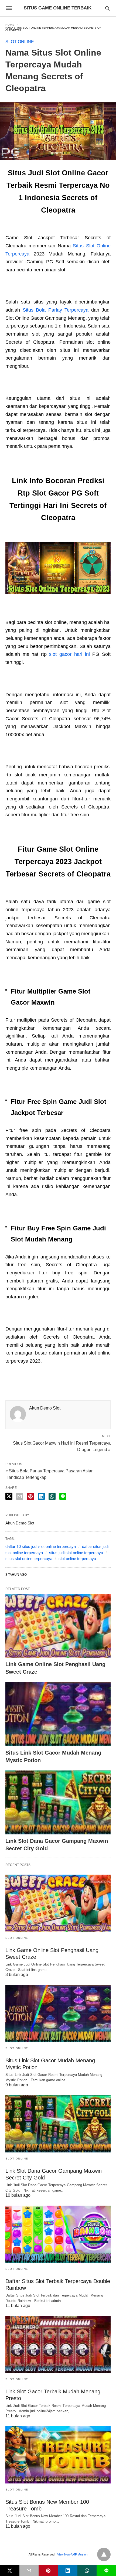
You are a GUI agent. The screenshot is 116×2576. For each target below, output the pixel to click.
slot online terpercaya (77, 1559)
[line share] (63, 1496)
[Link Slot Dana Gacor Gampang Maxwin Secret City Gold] (58, 1803)
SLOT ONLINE (20, 42)
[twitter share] (9, 1496)
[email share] (20, 1496)
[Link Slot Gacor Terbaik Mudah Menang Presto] (58, 2345)
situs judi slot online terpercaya (76, 1553)
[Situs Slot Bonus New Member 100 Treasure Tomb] (58, 2455)
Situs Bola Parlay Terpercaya (56, 310)
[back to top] (104, 2554)
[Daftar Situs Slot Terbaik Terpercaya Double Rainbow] (58, 2234)
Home (10, 25)
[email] (29, 2571)
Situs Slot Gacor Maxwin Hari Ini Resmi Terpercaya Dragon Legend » (62, 1446)
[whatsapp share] (52, 1496)
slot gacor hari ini (69, 654)
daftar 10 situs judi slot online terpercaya (41, 1546)
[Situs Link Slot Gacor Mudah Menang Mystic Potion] (58, 1714)
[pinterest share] (30, 1496)
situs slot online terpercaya (29, 1559)
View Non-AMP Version (72, 2554)
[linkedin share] (41, 1496)
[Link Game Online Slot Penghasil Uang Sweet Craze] (58, 1626)
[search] (108, 8)
